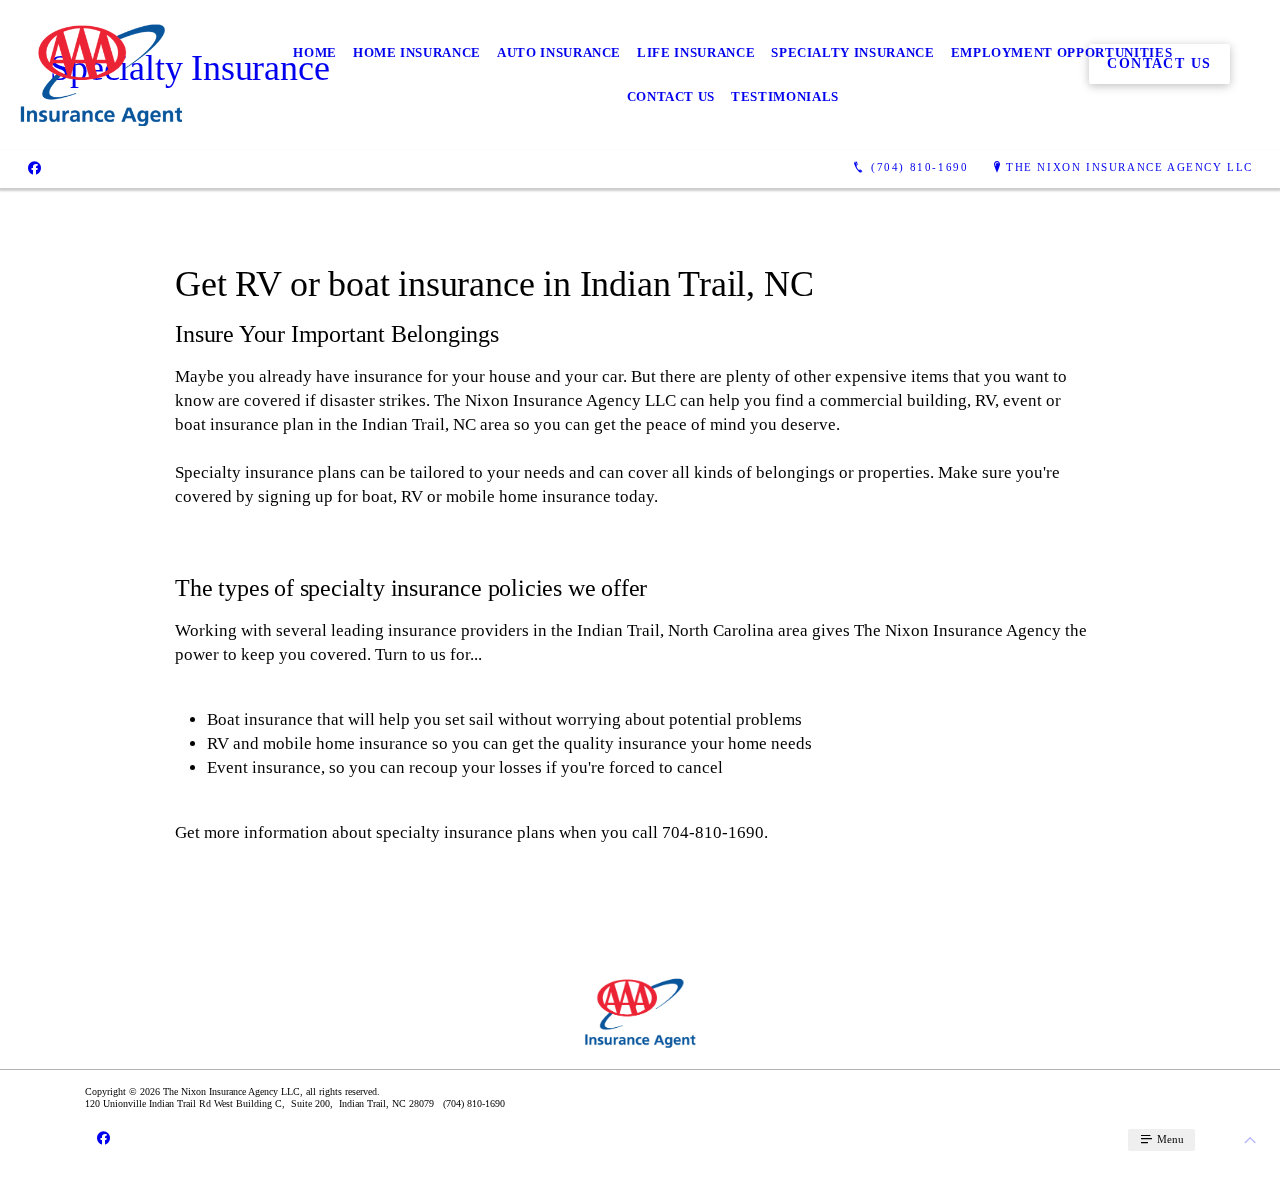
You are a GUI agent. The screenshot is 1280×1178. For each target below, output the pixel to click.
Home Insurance (417, 52)
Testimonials (785, 96)
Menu (1169, 1139)
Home (315, 52)
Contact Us (671, 96)
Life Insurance (696, 52)
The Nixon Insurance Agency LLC (1129, 167)
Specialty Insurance (852, 52)
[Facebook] (34, 168)
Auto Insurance (559, 52)
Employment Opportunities (1062, 52)
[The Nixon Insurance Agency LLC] (101, 75)
